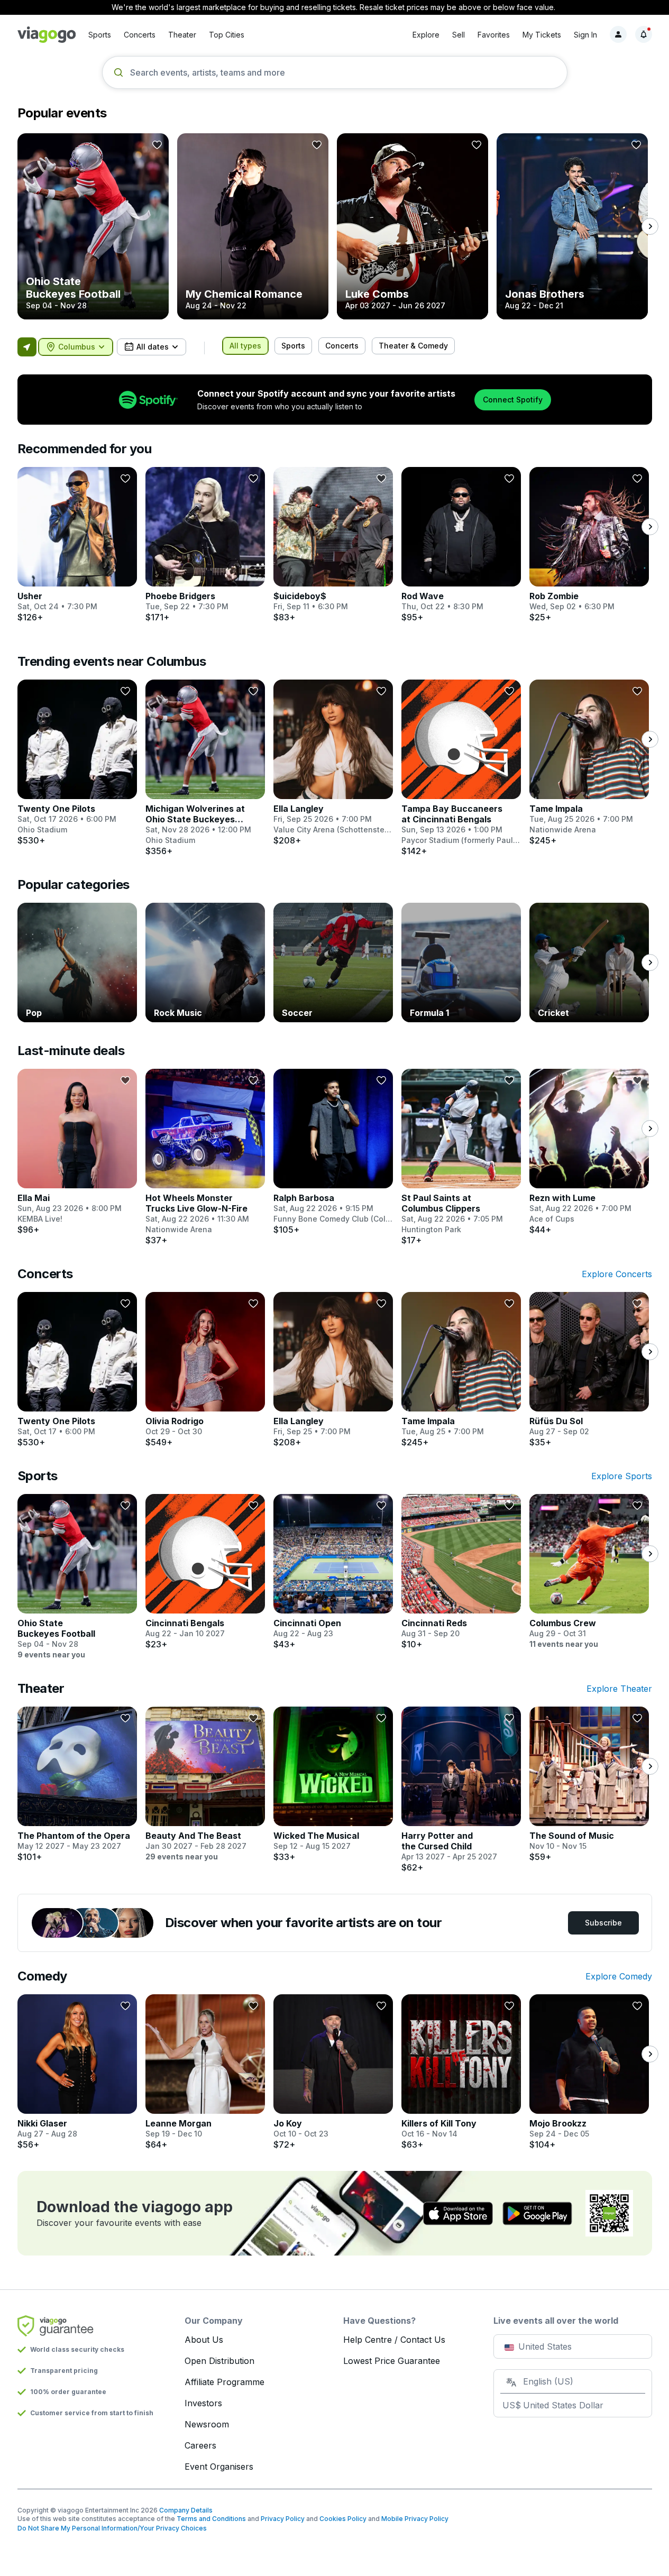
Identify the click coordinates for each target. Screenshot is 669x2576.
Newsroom (207, 2424)
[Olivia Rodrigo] (205, 1370)
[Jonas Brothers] (572, 226)
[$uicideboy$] (333, 545)
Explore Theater (619, 1689)
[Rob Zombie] (589, 545)
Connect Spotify (513, 400)
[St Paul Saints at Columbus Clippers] (461, 1157)
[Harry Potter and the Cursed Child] (461, 1790)
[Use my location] (27, 347)
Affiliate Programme (224, 2382)
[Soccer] (333, 962)
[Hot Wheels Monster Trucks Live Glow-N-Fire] (205, 1157)
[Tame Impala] (589, 763)
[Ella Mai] (77, 1152)
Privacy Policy (283, 2519)
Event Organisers (219, 2467)
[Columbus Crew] (589, 1572)
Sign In (585, 35)
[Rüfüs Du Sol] (589, 1370)
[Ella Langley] (333, 763)
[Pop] (77, 962)
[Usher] (77, 545)
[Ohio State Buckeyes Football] (93, 226)
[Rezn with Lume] (589, 1152)
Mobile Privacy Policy (415, 2519)
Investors (203, 2403)
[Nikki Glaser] (77, 2072)
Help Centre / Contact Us (394, 2340)
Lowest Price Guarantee (392, 2361)
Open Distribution (219, 2361)
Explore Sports (622, 1476)
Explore (426, 35)
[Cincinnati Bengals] (205, 1572)
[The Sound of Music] (589, 1784)
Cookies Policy (343, 2519)
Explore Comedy (619, 1976)
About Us (204, 2340)
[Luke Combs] (413, 226)
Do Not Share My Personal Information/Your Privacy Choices (112, 2528)
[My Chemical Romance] (253, 226)
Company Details (186, 2510)
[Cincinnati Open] (333, 1572)
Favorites (494, 35)
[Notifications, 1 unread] (644, 34)
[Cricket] (589, 962)
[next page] (650, 226)
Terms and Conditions (211, 2519)
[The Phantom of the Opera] (77, 1784)
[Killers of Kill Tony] (461, 2072)
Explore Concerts (617, 1274)
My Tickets (542, 35)
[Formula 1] (461, 962)
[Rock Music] (205, 962)
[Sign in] (618, 34)
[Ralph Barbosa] (333, 1152)
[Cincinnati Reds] (461, 1572)
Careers (200, 2445)
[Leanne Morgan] (205, 2072)
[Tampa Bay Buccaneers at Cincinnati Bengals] (461, 768)
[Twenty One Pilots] (77, 763)
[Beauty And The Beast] (205, 1784)
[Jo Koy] (333, 2072)
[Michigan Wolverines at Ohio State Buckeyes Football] (205, 768)
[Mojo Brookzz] (589, 2072)
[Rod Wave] (461, 545)
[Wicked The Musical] (333, 1784)
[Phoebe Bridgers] (205, 545)
